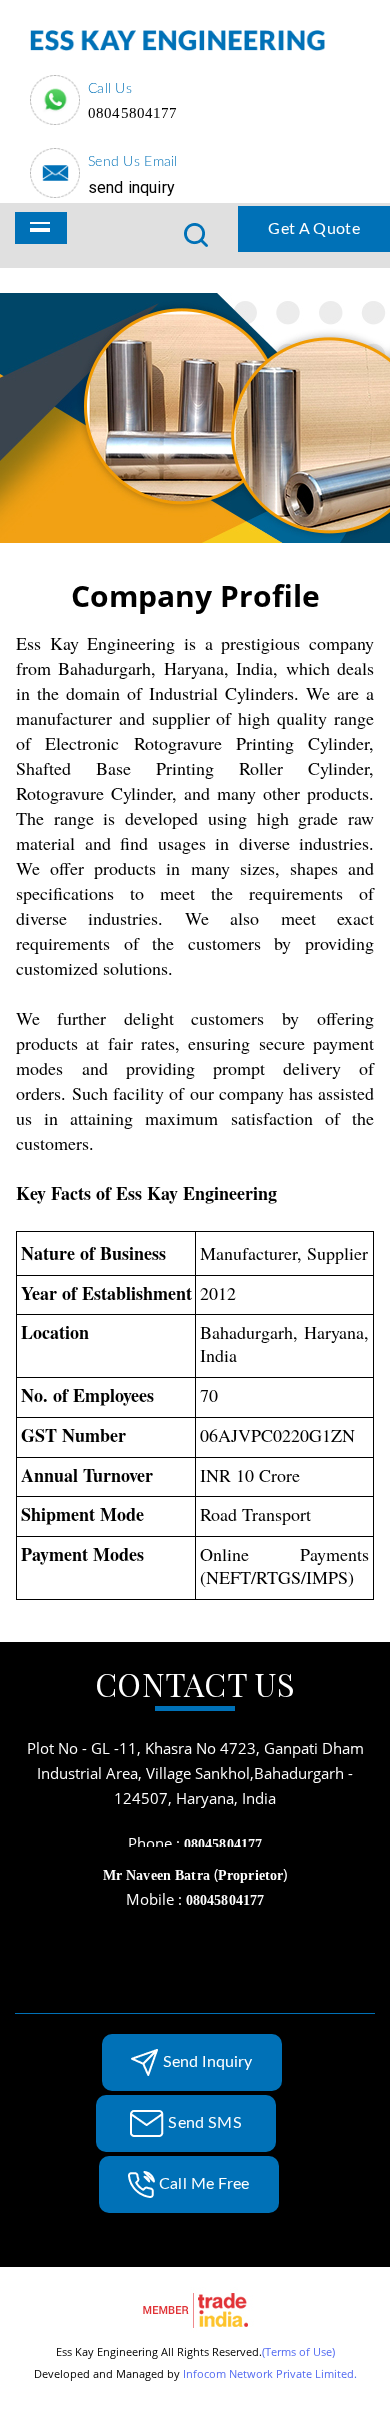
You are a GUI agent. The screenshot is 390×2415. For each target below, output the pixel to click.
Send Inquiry (131, 187)
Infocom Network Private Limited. (270, 2373)
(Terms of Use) (298, 2351)
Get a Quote (314, 229)
